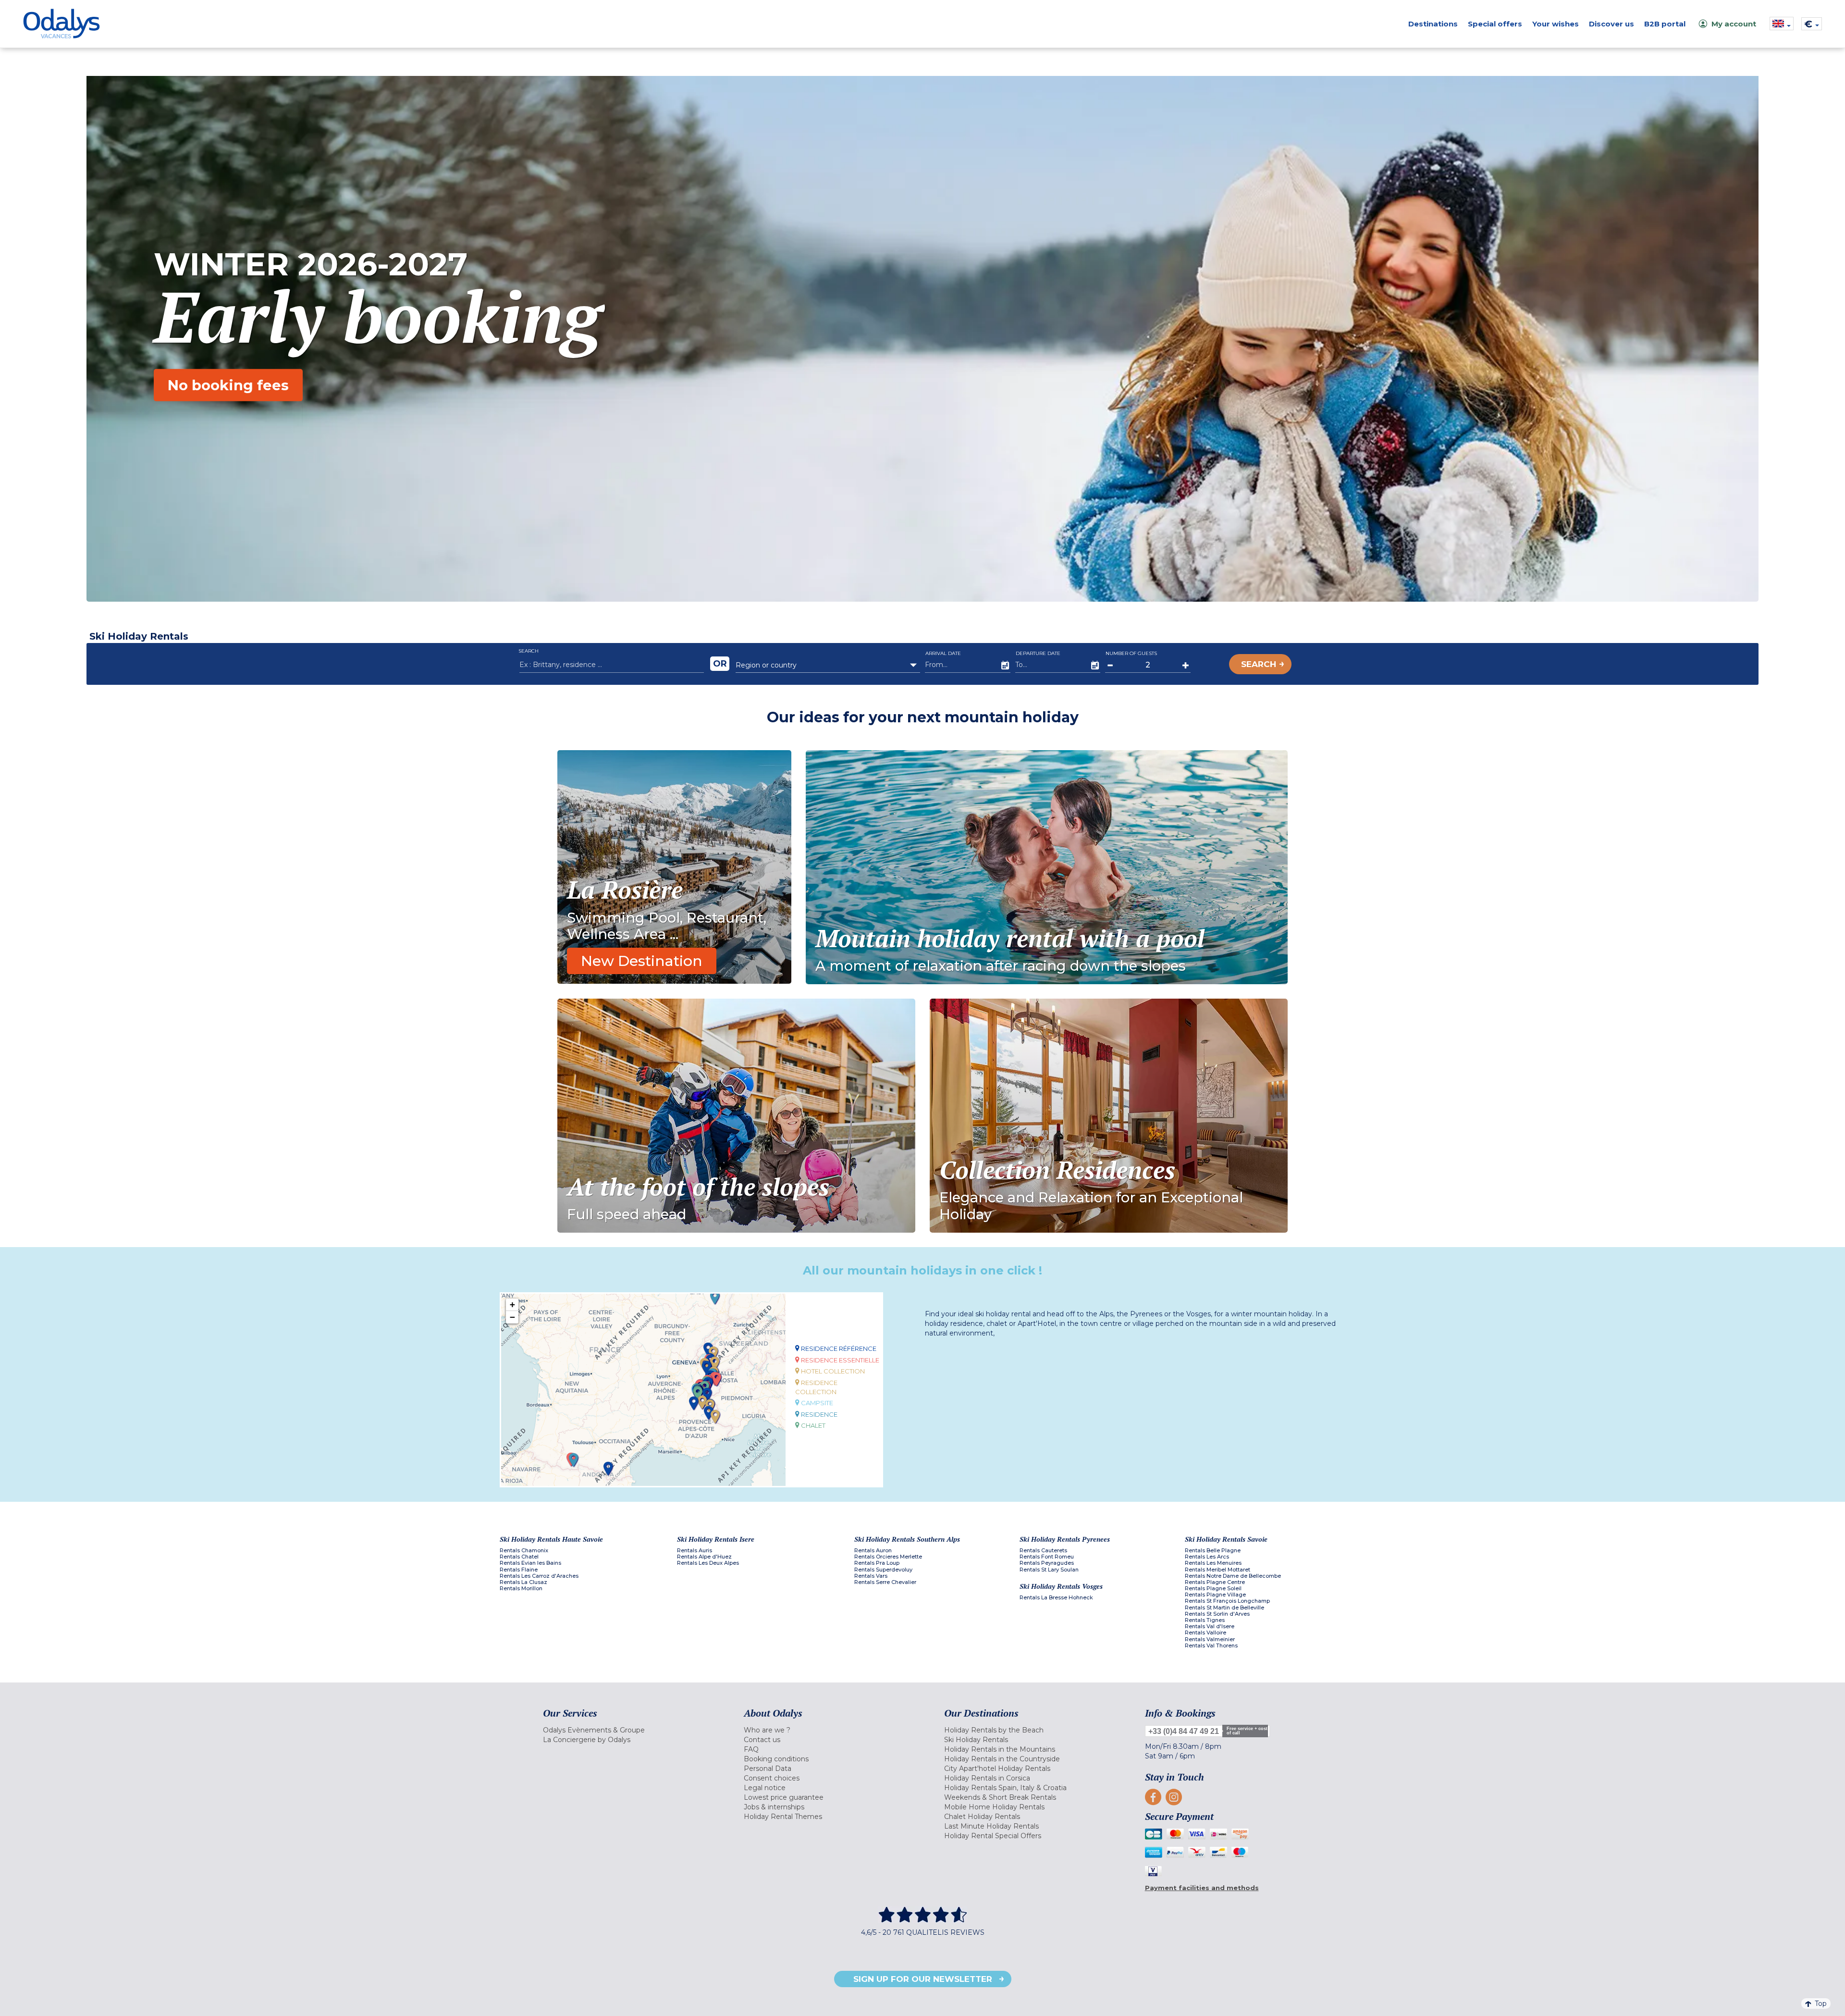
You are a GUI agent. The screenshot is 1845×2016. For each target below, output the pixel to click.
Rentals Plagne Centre (1215, 1582)
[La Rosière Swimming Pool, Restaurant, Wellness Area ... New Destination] (674, 866)
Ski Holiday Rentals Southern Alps (907, 1539)
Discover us (1611, 24)
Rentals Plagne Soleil (1213, 1589)
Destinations (1433, 24)
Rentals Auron (873, 1551)
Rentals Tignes (1205, 1620)
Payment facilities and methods (1202, 1888)
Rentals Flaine (519, 1570)
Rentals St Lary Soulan (1049, 1570)
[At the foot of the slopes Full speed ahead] (736, 1115)
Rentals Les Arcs (1207, 1557)
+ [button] (512, 1305)
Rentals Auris (695, 1551)
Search (1259, 664)
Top (1821, 2004)
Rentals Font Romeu (1047, 1557)
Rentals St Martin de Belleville (1224, 1608)
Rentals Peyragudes (1047, 1563)
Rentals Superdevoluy (883, 1570)
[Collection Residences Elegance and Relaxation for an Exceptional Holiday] (1109, 1115)
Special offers (1495, 24)
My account (1734, 24)
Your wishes (1556, 24)
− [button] (512, 1317)
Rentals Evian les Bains (530, 1563)
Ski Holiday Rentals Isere (716, 1539)
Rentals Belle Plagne (1213, 1551)
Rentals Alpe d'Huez (704, 1557)
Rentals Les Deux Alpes (708, 1563)
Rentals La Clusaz (523, 1582)
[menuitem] (631, 1730)
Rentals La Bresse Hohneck (1056, 1598)
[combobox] (828, 665)
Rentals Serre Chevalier (885, 1582)
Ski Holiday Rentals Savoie (1226, 1539)
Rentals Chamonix (524, 1551)
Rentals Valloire (1205, 1633)
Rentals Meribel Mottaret (1218, 1570)
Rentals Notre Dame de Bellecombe (1233, 1576)
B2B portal (1665, 24)
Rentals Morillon (521, 1589)
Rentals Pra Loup (877, 1563)
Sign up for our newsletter (923, 1979)
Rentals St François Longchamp (1227, 1601)
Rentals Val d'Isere (1210, 1626)
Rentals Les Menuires (1213, 1563)
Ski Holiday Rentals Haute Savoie (551, 1539)
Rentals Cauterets (1043, 1551)
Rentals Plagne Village (1215, 1595)
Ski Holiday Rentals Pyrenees (1065, 1539)
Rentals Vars (871, 1576)
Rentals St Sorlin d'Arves (1217, 1614)
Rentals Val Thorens (1211, 1646)
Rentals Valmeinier (1210, 1639)
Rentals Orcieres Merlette (888, 1557)
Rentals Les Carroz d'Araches (539, 1576)
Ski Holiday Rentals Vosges (1061, 1586)
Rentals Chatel (519, 1557)
